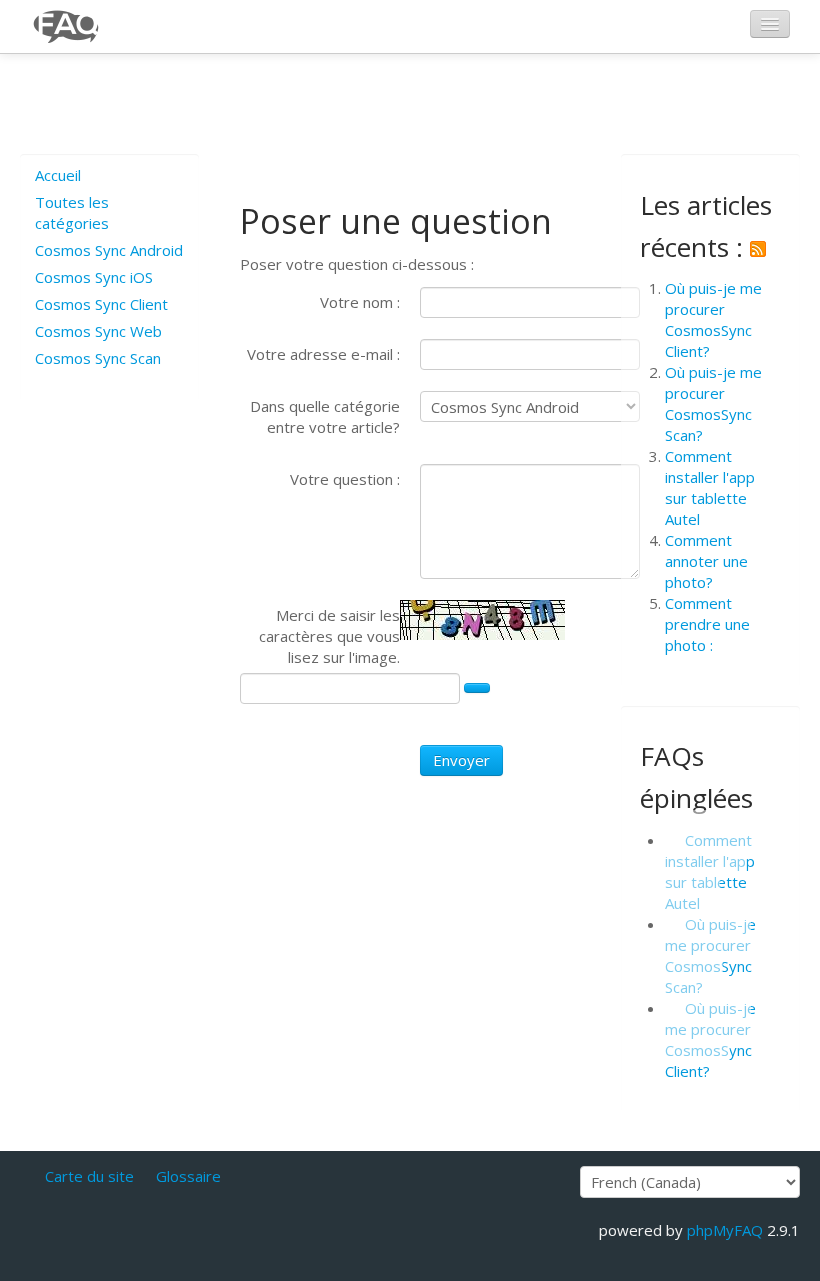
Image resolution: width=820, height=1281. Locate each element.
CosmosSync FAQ (67, 26)
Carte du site (89, 1176)
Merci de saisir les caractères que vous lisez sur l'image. (329, 636)
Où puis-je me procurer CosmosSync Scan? (713, 403)
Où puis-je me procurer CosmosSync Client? (713, 319)
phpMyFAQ (725, 1230)
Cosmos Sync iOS (94, 277)
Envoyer (461, 760)
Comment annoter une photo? (706, 561)
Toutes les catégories (72, 212)
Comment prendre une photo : (707, 624)
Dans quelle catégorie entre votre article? (325, 416)
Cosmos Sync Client (101, 304)
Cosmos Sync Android (109, 250)
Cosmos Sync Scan (98, 358)
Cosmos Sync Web (98, 331)
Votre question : (345, 479)
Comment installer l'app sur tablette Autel (710, 487)
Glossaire (188, 1176)
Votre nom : (360, 302)
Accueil (58, 175)
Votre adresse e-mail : (323, 354)
